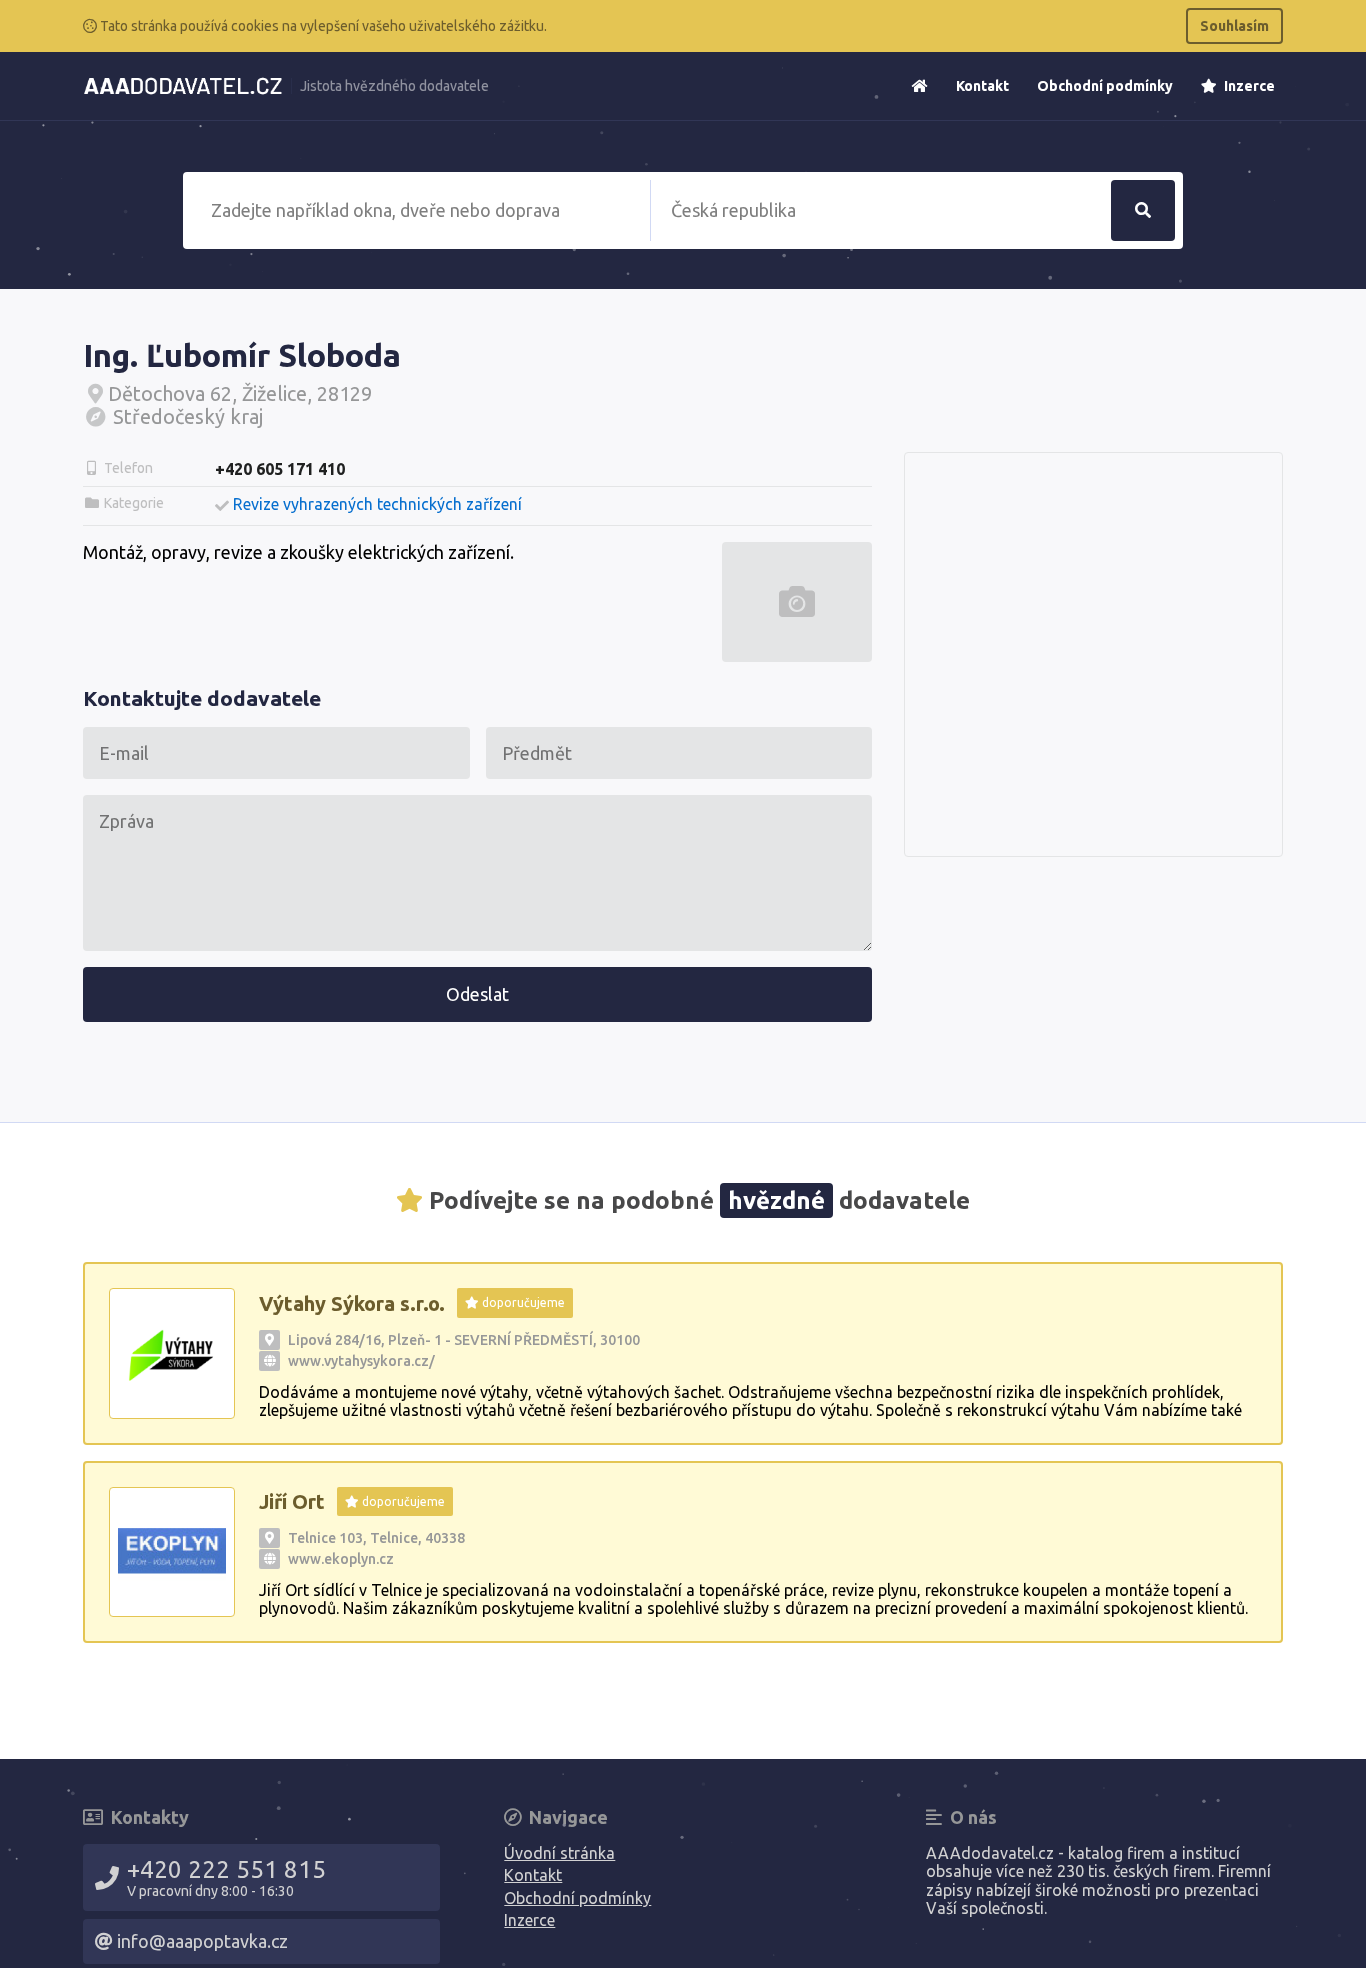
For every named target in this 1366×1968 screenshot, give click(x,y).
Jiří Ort (292, 1501)
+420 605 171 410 (280, 469)
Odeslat (477, 994)
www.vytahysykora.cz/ (361, 1361)
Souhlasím (1234, 26)
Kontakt (982, 86)
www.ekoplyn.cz (341, 1559)
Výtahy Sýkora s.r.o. (352, 1303)
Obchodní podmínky (1105, 86)
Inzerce (1248, 86)
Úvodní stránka (559, 1853)
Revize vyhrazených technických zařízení (377, 504)
